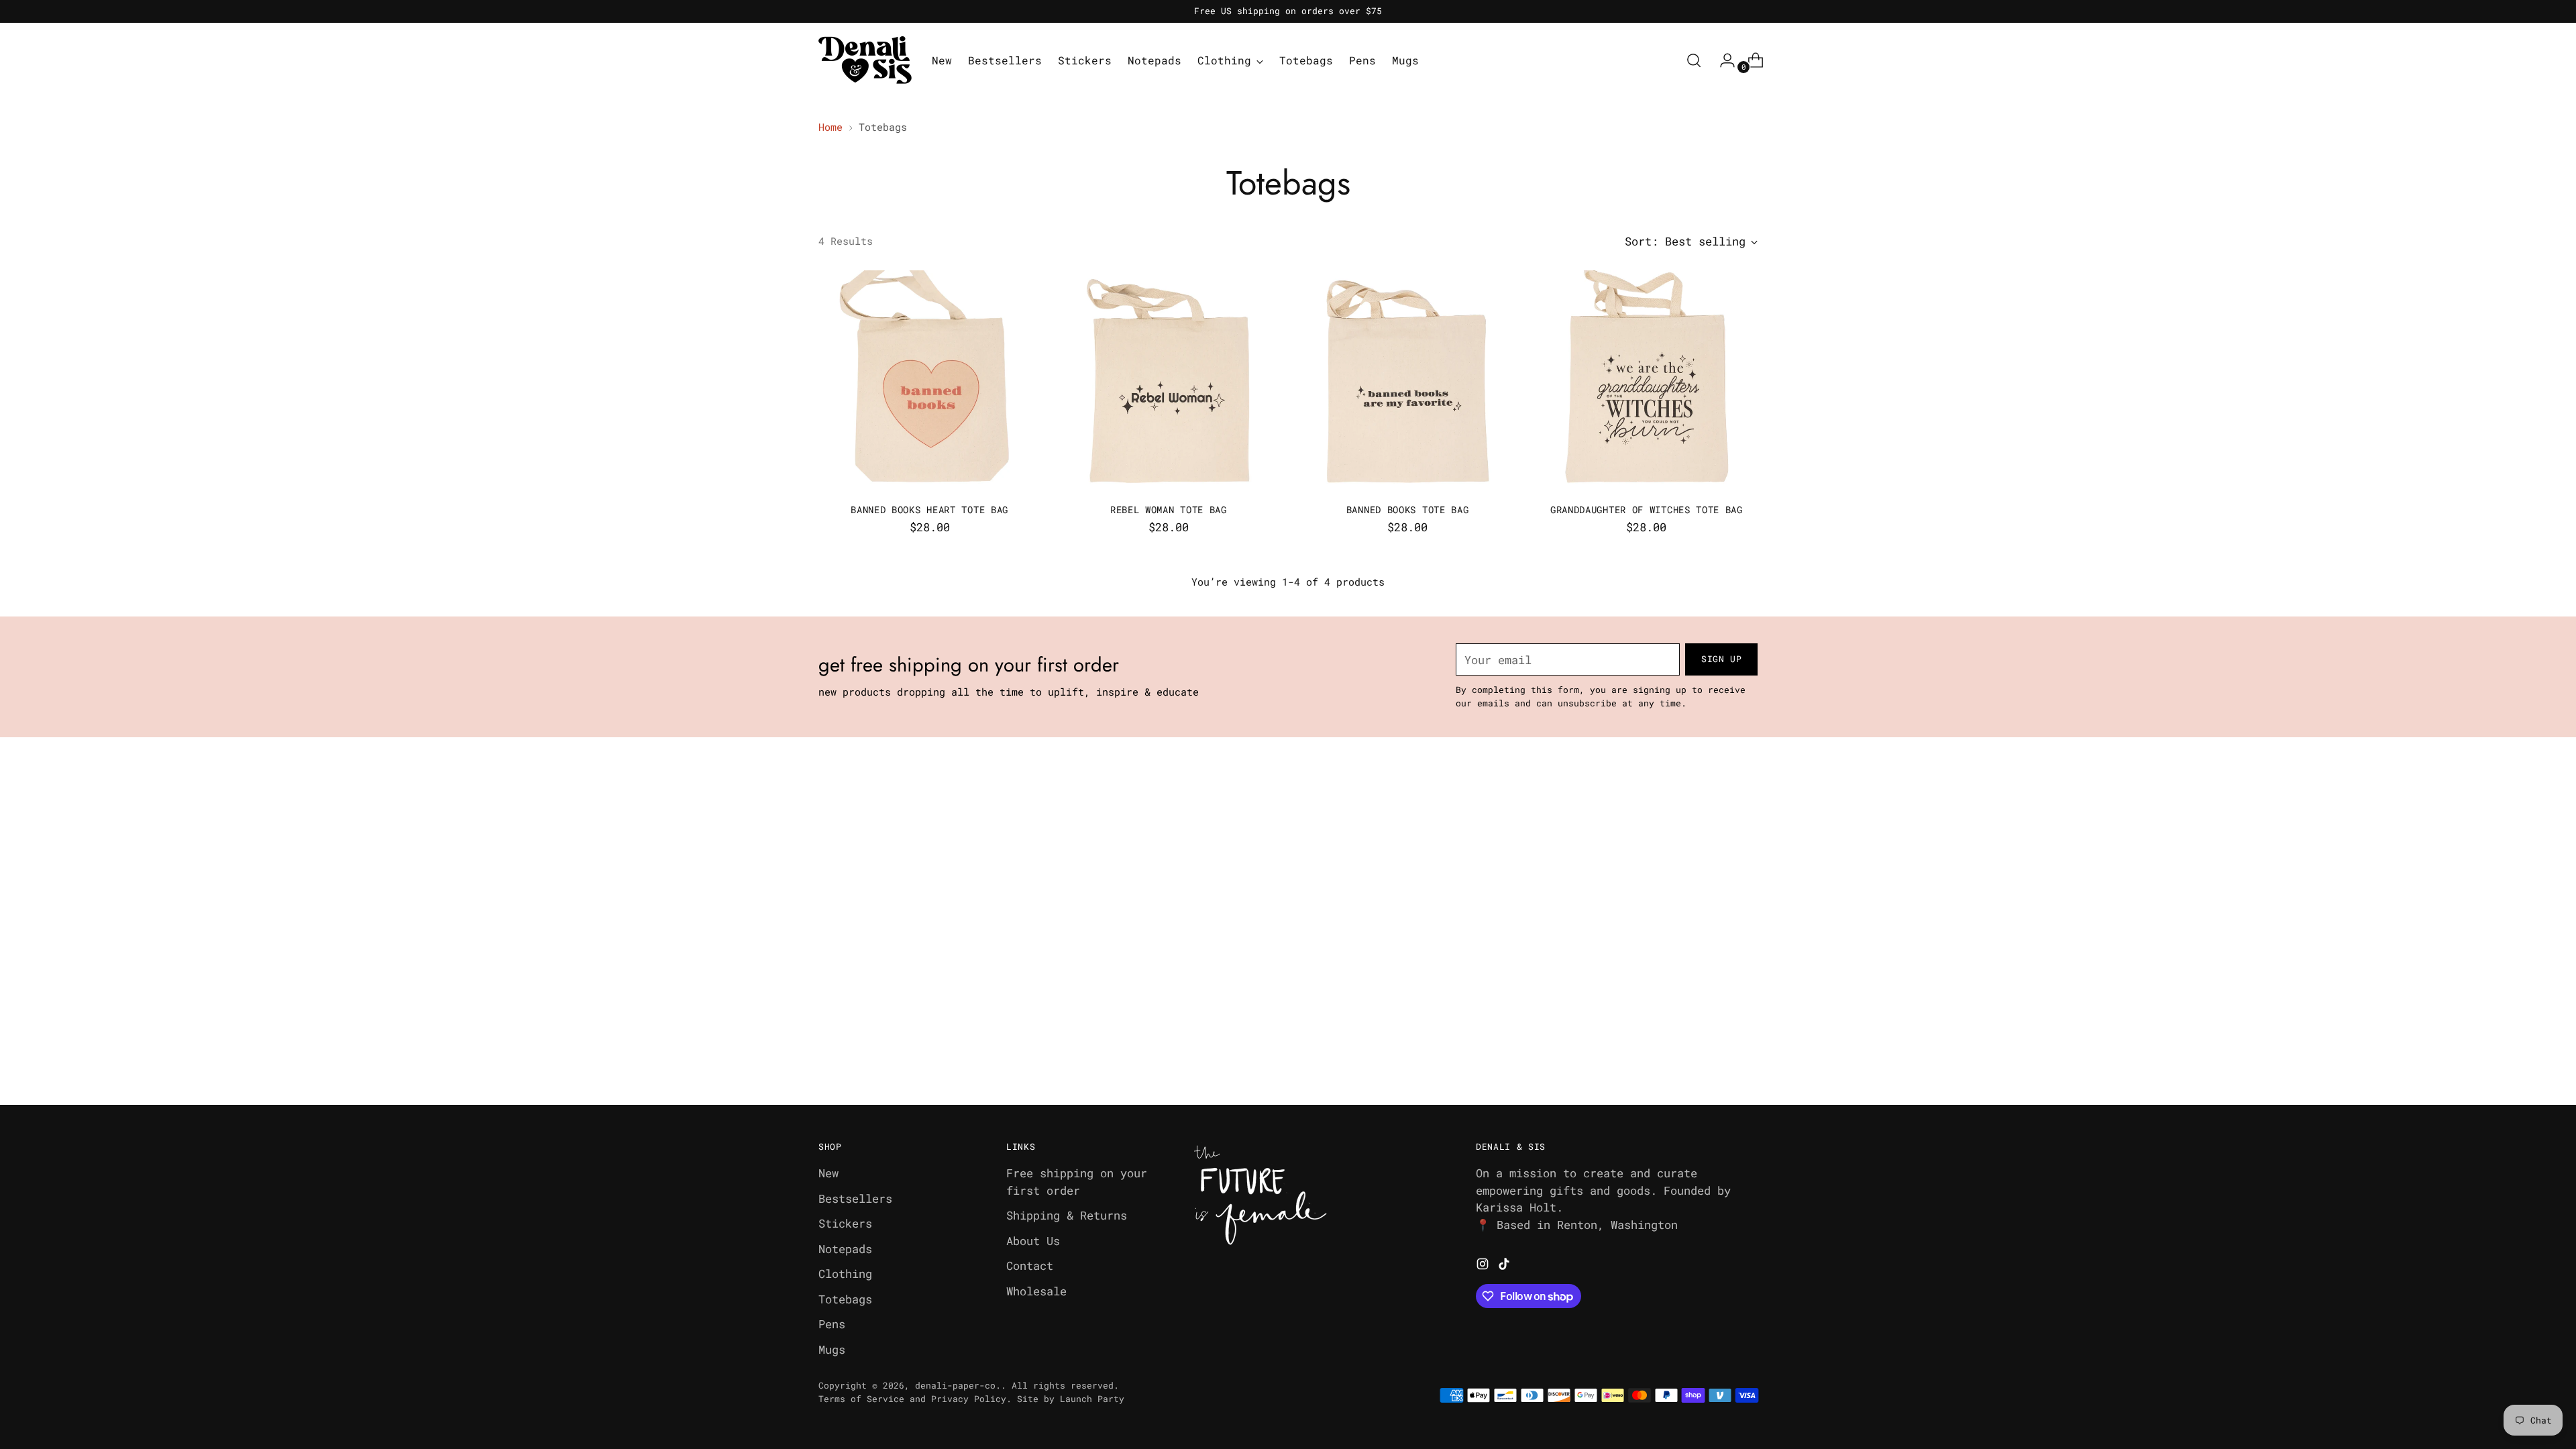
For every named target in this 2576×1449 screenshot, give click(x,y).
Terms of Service (861, 1399)
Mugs (832, 1349)
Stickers (845, 1223)
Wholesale (1036, 1291)
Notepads (845, 1249)
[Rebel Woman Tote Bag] (1168, 381)
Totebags (845, 1299)
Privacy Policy (969, 1399)
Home (830, 127)
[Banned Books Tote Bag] (1408, 381)
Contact (1030, 1266)
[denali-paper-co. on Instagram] (1484, 1266)
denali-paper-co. (958, 1385)
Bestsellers (855, 1198)
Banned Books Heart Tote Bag (929, 509)
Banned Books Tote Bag (1408, 509)
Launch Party (1092, 1399)
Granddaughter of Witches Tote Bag (1647, 509)
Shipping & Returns (1067, 1215)
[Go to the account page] (1722, 60)
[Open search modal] (1694, 60)
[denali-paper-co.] (865, 60)
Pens (832, 1324)
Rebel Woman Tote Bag (1169, 509)
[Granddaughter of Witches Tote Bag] (1647, 381)
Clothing (845, 1274)
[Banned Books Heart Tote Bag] (929, 381)
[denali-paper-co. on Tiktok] (1505, 1266)
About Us (1033, 1241)
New (828, 1173)
